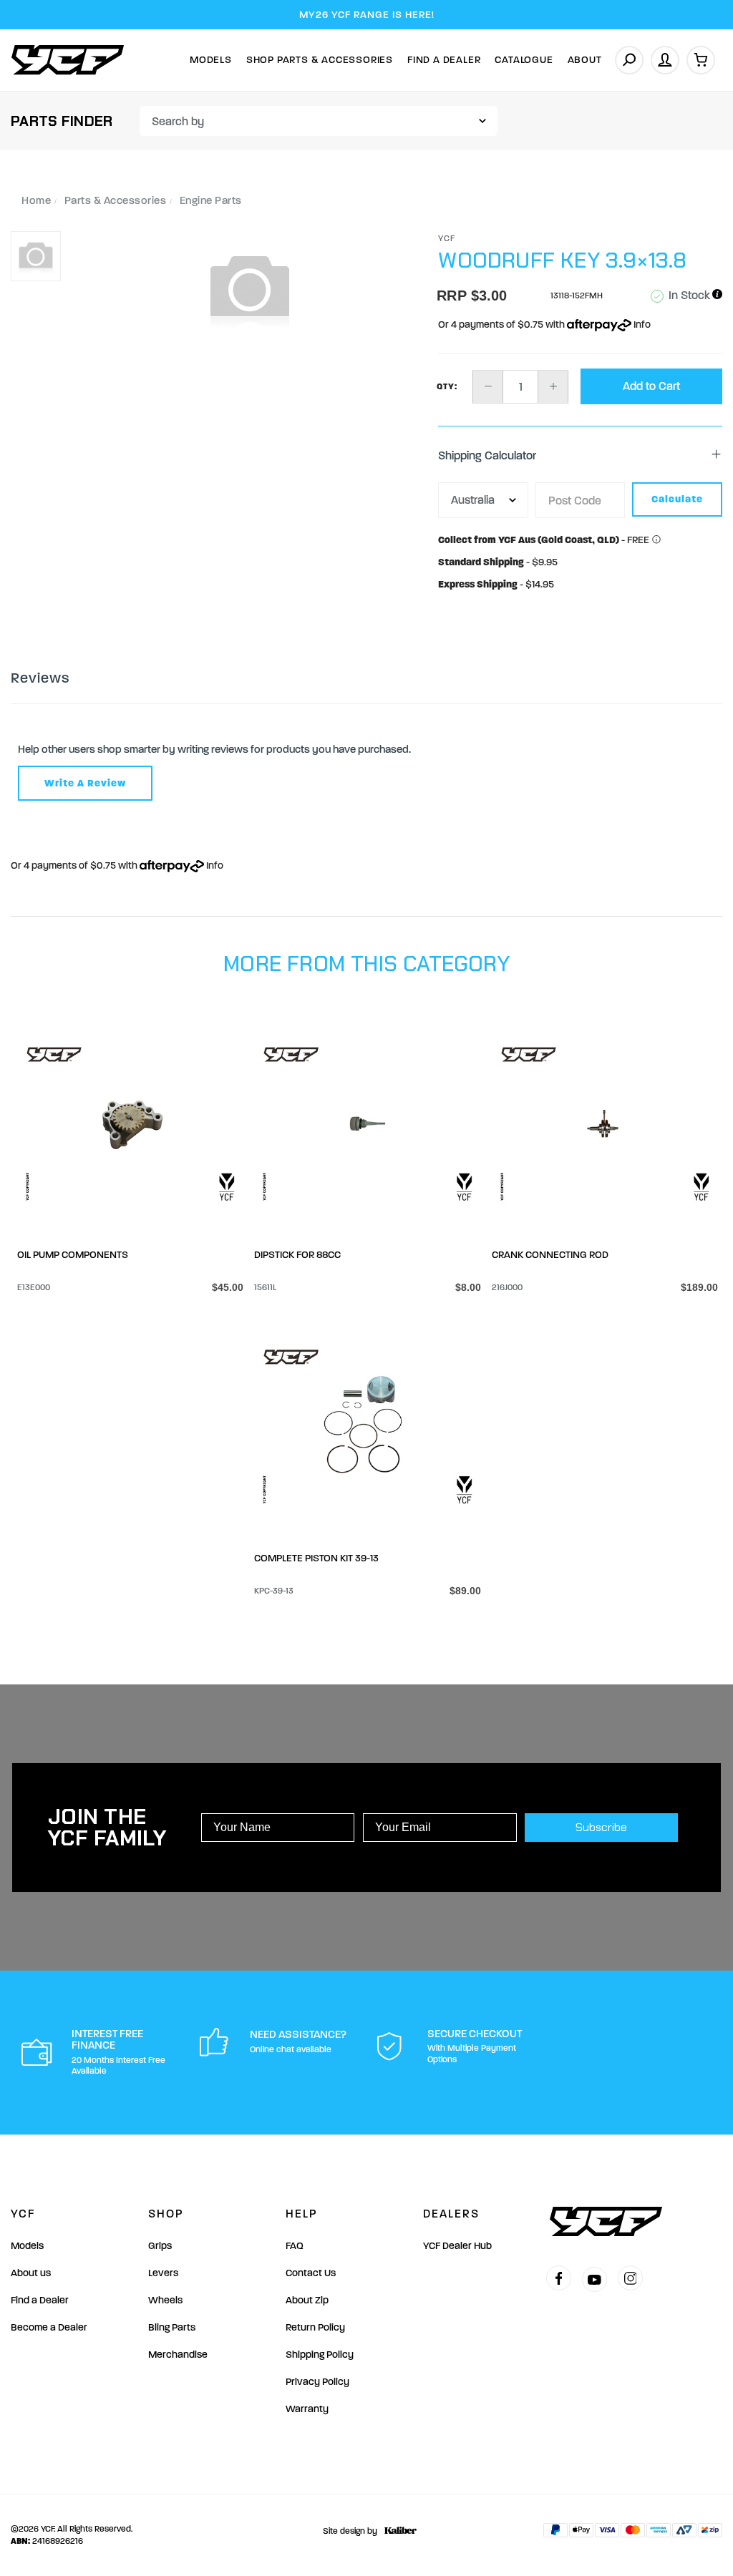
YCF (447, 238)
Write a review (85, 783)
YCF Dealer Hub (457, 2246)
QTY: (447, 386)
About (585, 60)
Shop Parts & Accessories (320, 60)
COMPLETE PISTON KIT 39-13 (316, 1558)
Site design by (350, 2531)
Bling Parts (172, 2327)
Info (641, 325)
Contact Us (311, 2273)
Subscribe (601, 1827)
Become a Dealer (49, 2327)
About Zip (307, 2300)
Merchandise (178, 2355)
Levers (163, 2273)
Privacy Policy (317, 2382)
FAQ (295, 2246)
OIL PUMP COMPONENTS (73, 1255)
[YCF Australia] (68, 60)
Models (211, 60)
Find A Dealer (444, 60)
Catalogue (524, 60)
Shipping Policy (320, 2355)
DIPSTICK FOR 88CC (297, 1255)
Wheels (165, 2300)
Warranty (307, 2409)
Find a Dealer (40, 2300)
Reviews (40, 678)
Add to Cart (651, 386)
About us (31, 2273)
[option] (250, 288)
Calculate (677, 499)
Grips (160, 2246)
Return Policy (315, 2327)
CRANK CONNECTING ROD (550, 1255)
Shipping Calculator (487, 455)
